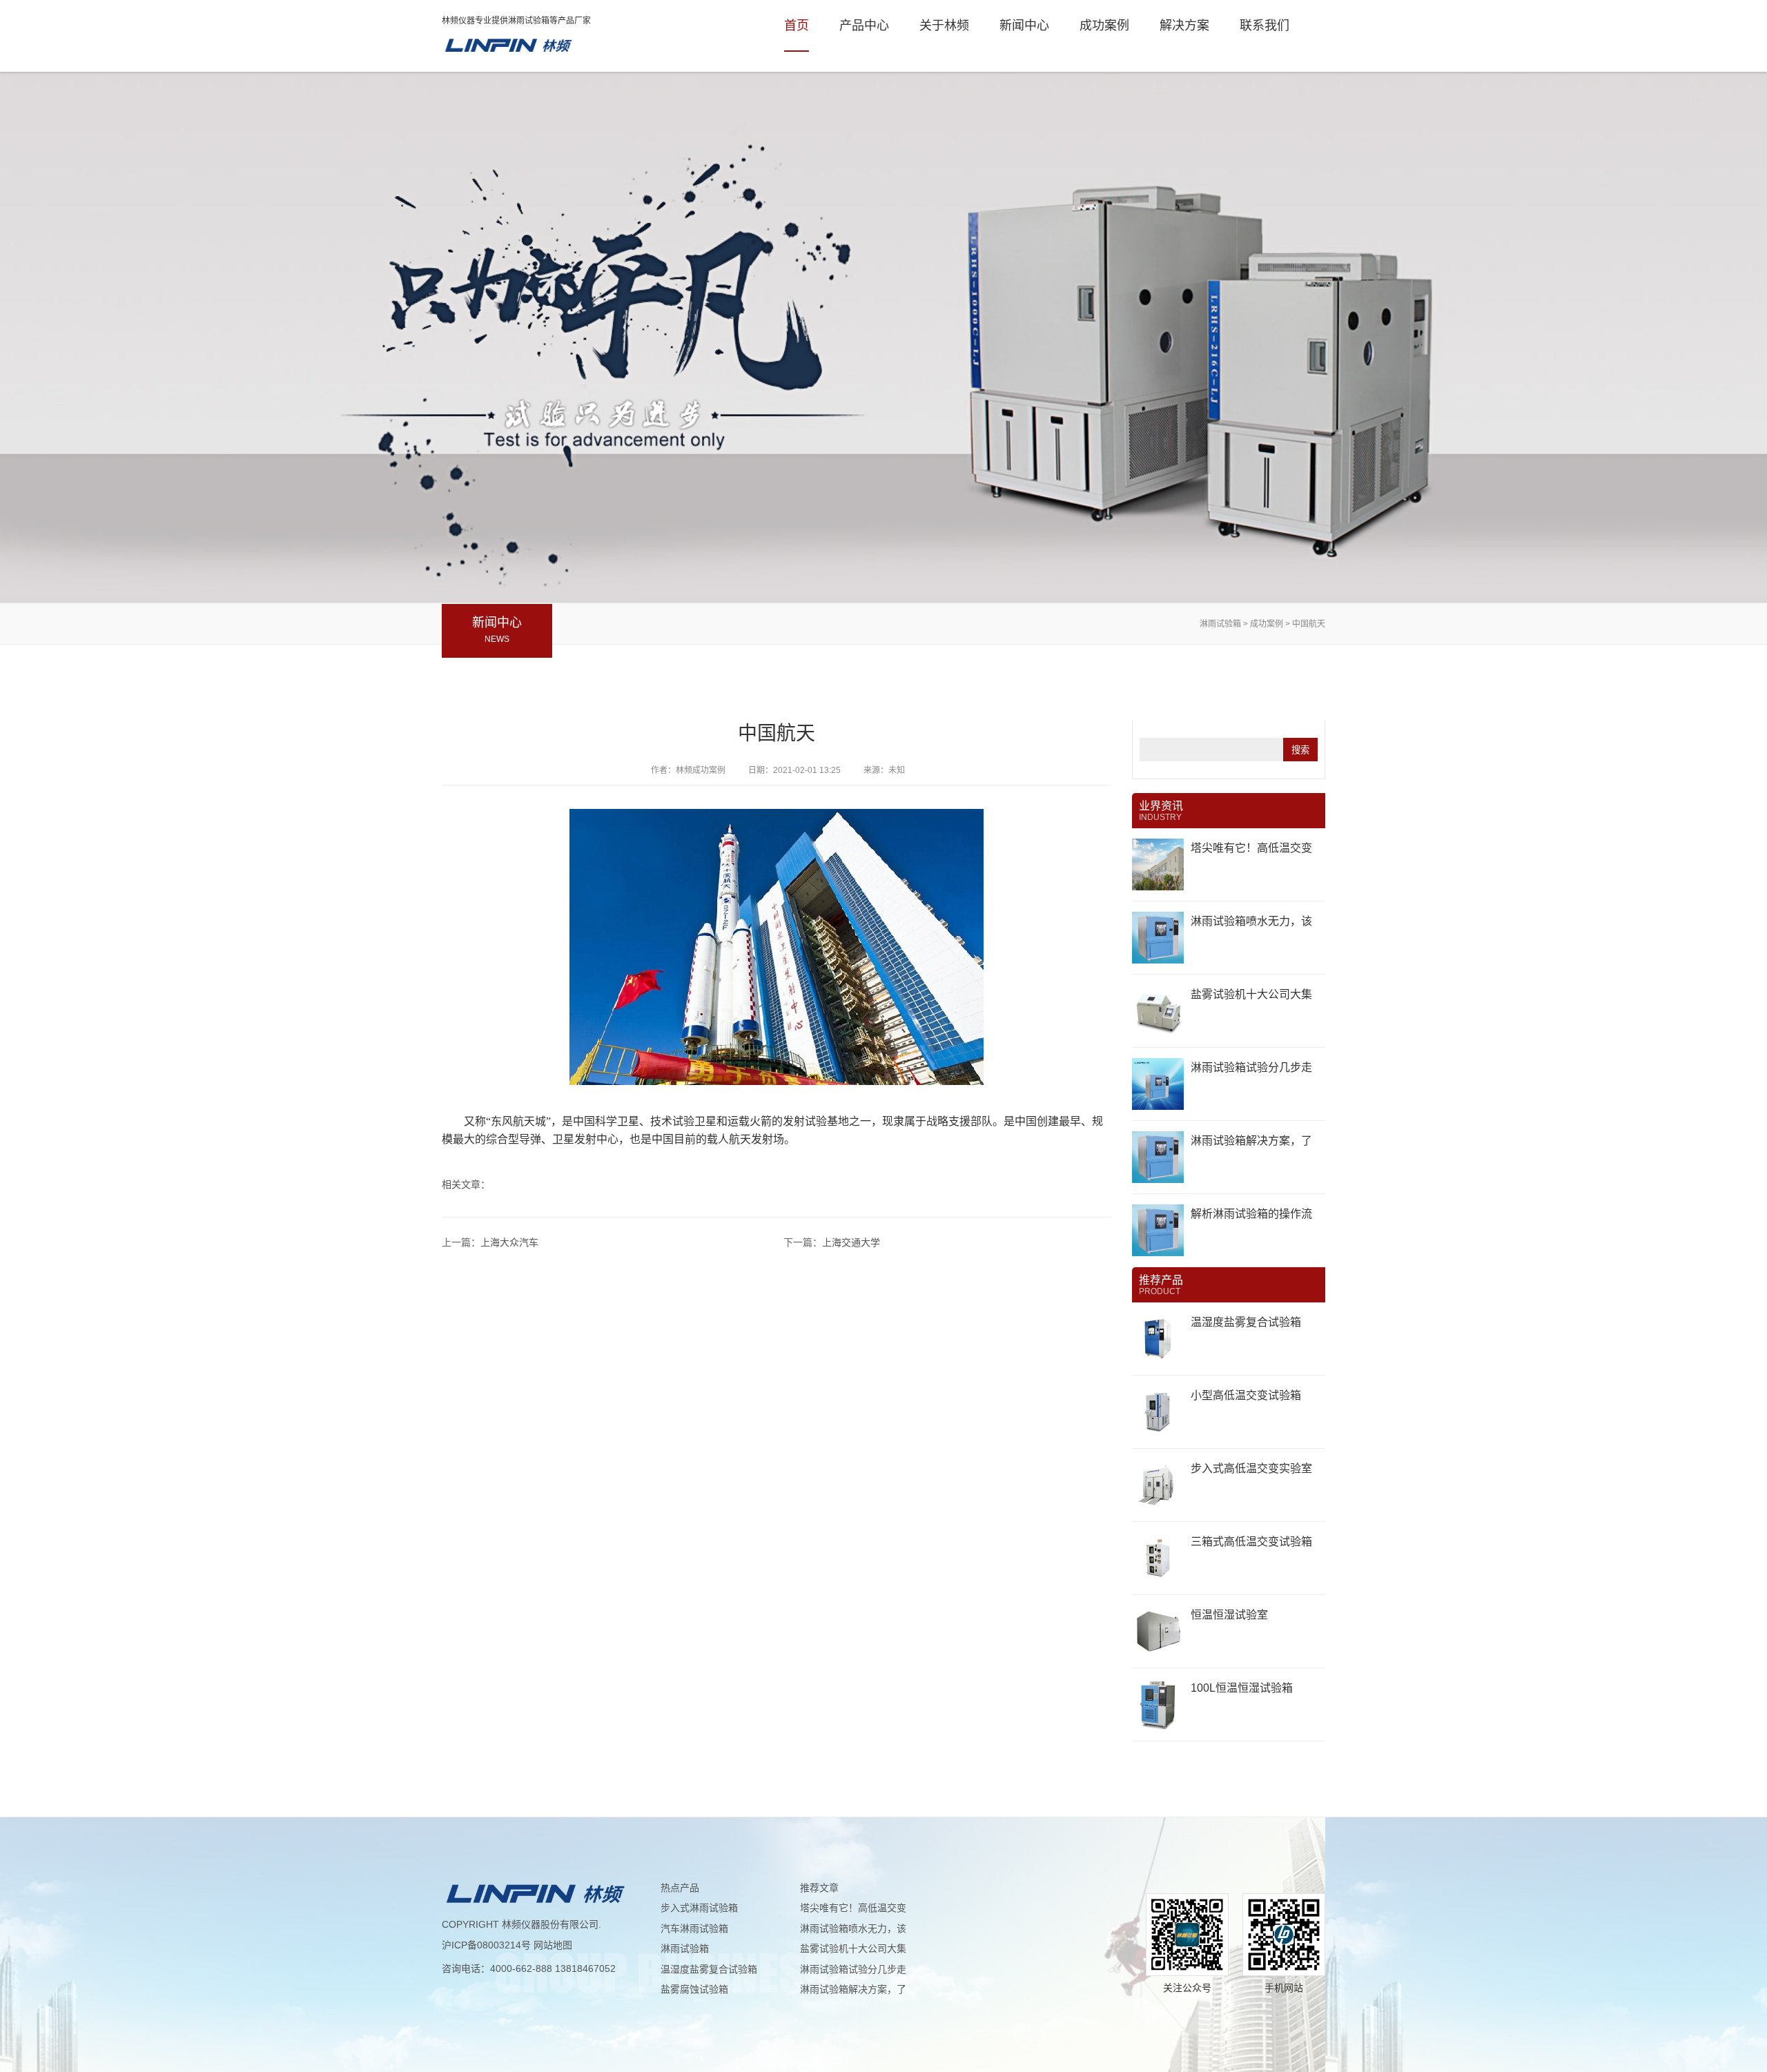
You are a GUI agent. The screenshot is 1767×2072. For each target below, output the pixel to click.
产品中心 (864, 26)
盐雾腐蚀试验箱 (694, 1989)
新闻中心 (1024, 26)
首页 (797, 26)
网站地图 (553, 1945)
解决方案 (1184, 26)
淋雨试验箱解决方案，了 (1251, 1141)
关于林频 (944, 26)
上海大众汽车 (509, 1242)
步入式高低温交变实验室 (1251, 1468)
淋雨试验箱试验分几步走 (1251, 1067)
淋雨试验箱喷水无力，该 (1251, 921)
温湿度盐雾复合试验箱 (1246, 1322)
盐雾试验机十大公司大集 (1251, 994)
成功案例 (1104, 26)
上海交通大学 (851, 1242)
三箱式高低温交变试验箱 (1251, 1542)
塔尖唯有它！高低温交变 (1251, 848)
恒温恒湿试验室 (1229, 1615)
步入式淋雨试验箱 (699, 1908)
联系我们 (1265, 26)
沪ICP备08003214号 (486, 1945)
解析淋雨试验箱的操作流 (1251, 1214)
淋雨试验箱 (507, 46)
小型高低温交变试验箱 (1246, 1395)
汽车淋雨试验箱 (694, 1928)
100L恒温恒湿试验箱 (1242, 1688)
